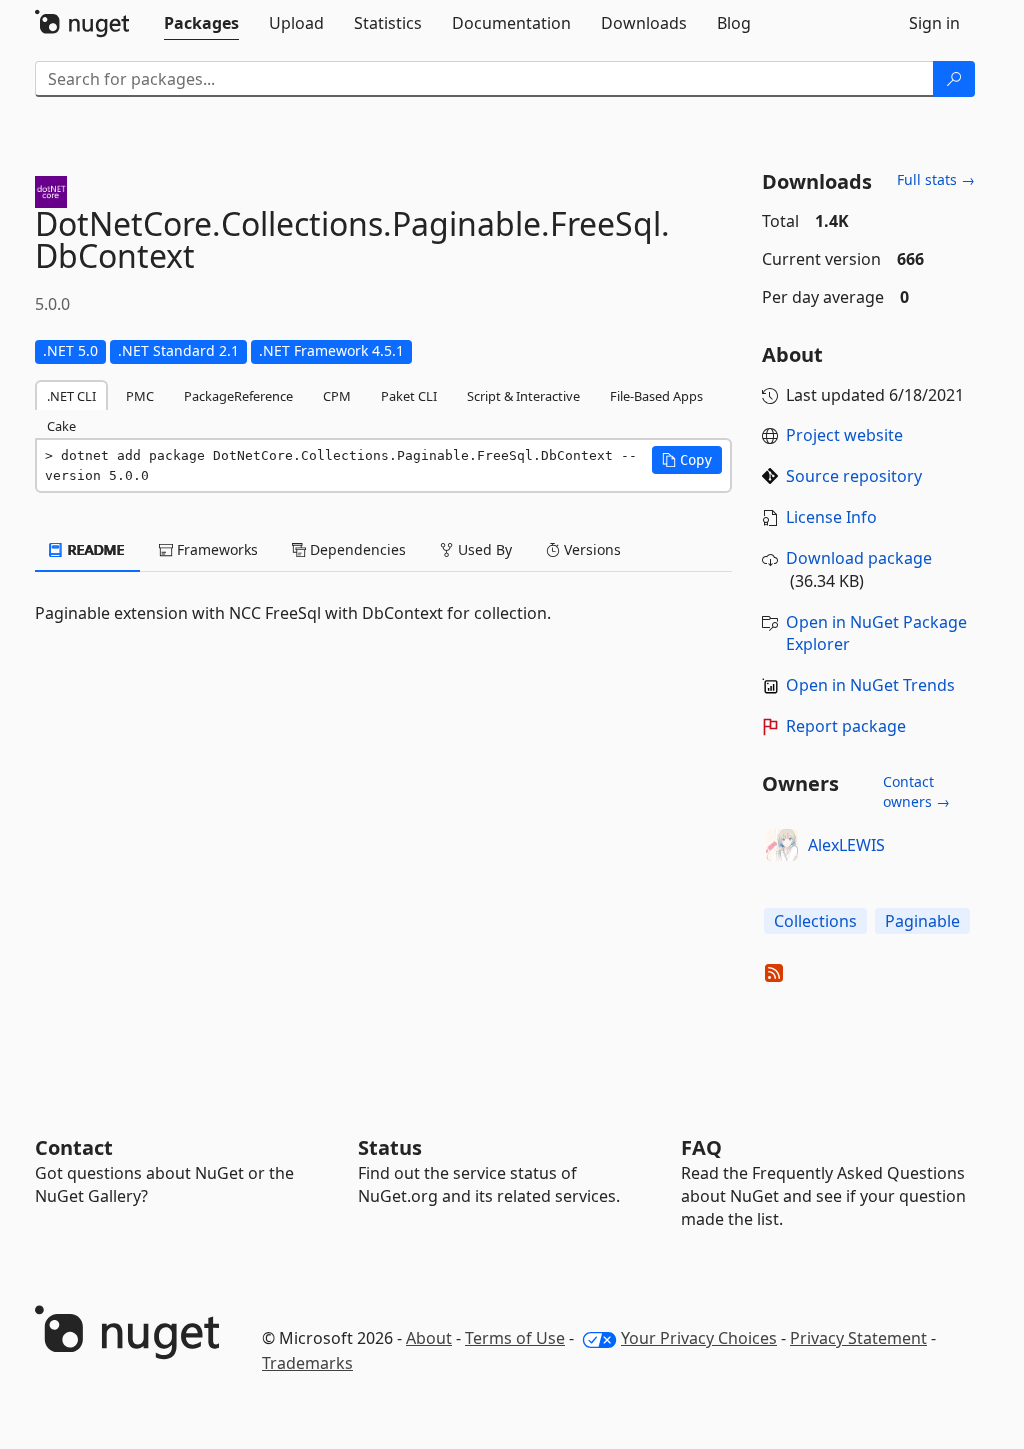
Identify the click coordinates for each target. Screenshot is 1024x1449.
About (429, 1338)
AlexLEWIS (846, 845)
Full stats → (936, 179)
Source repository (854, 476)
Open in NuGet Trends (870, 685)
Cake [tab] (61, 426)
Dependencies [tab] (356, 549)
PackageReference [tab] (238, 396)
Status (390, 1147)
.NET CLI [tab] (71, 396)
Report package (846, 726)
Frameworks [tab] (215, 549)
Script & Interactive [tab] (523, 396)
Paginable (922, 921)
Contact (74, 1147)
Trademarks (307, 1363)
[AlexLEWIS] (782, 845)
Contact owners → (916, 791)
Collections (815, 921)
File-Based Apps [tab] (656, 396)
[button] (687, 460)
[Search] (954, 79)
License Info (831, 517)
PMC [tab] (140, 396)
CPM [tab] (337, 396)
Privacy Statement (858, 1338)
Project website (844, 435)
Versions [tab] (590, 549)
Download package (859, 558)
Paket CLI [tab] (409, 396)
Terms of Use (515, 1338)
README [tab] (94, 549)
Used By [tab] (483, 549)
